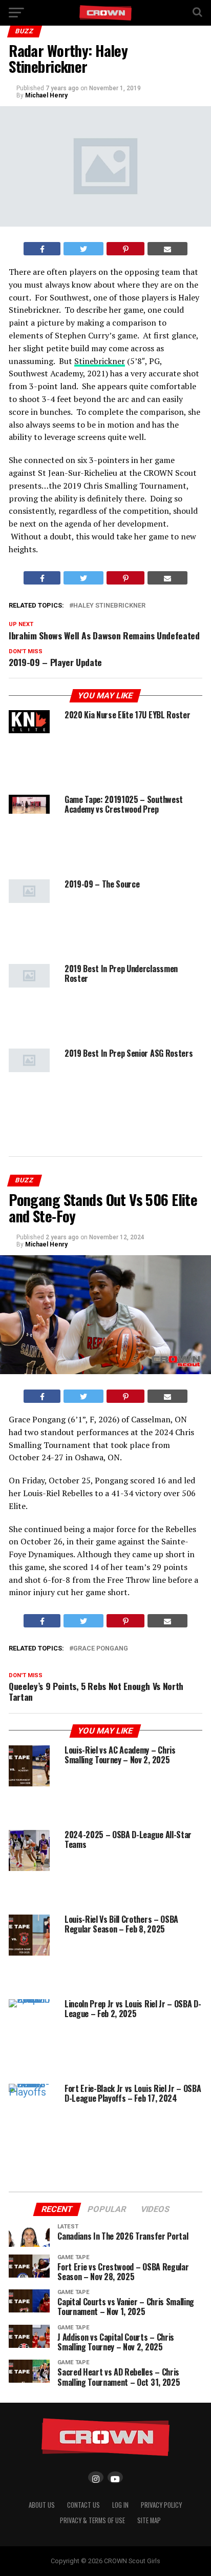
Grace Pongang (101, 1649)
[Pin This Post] (126, 249)
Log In (120, 2505)
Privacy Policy (161, 2505)
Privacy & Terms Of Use (92, 2520)
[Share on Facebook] (42, 249)
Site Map (149, 2520)
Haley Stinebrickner (109, 606)
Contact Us (83, 2505)
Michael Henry (46, 95)
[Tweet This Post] (83, 249)
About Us (42, 2505)
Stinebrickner (100, 361)
